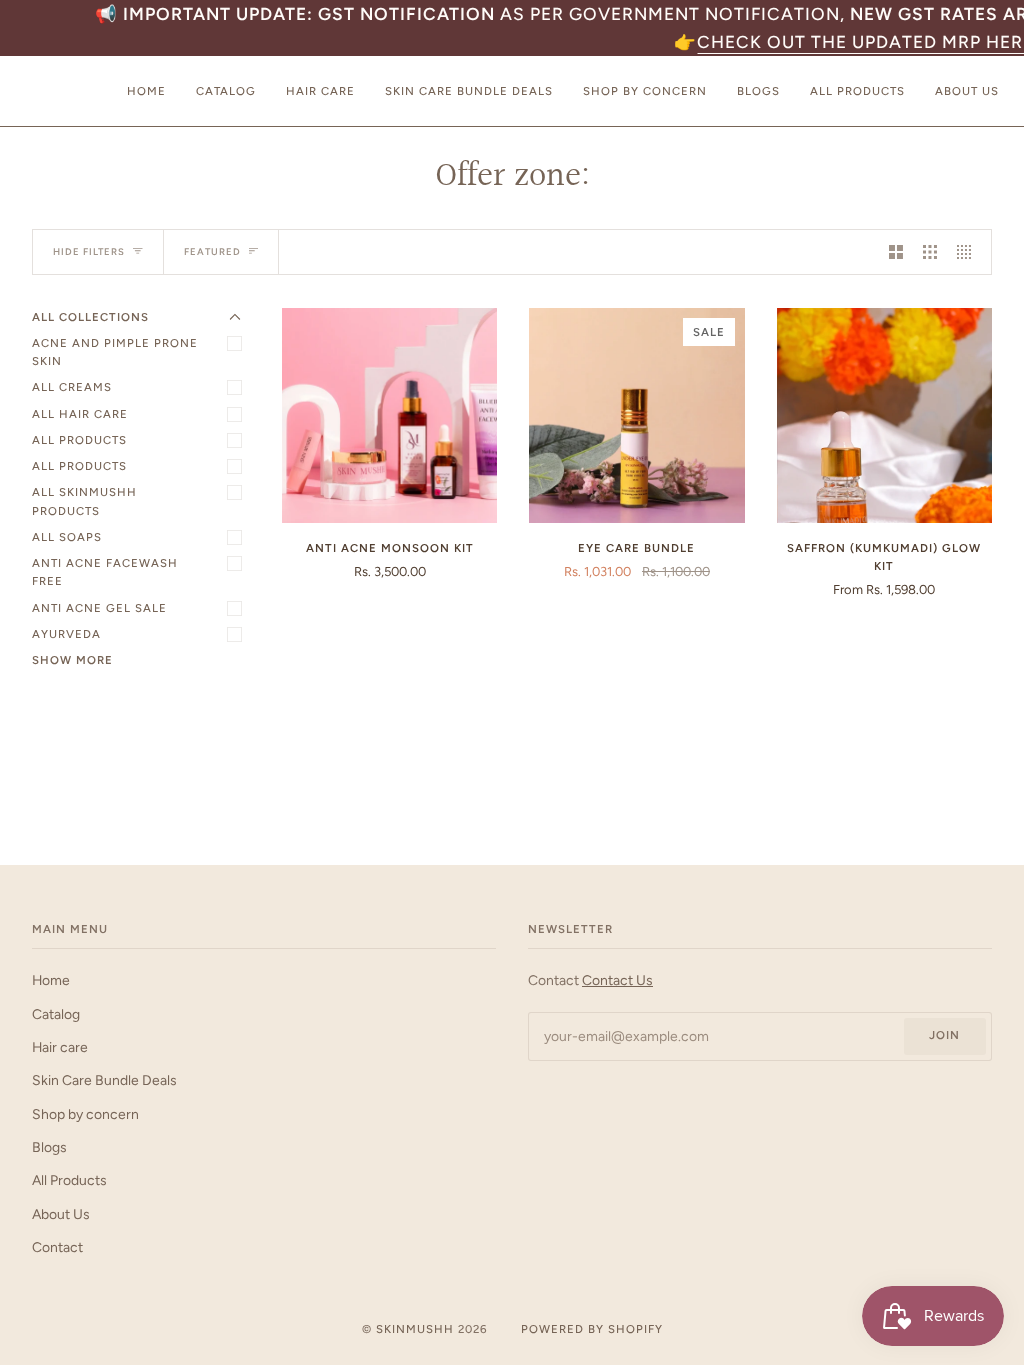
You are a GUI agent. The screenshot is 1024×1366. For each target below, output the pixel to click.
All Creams (72, 387)
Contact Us (617, 980)
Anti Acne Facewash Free (105, 572)
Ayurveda (66, 634)
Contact (57, 1247)
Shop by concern (85, 1114)
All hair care (80, 414)
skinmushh (415, 1329)
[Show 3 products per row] (930, 252)
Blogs (49, 1147)
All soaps (67, 537)
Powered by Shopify (592, 1329)
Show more (72, 660)
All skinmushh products (84, 501)
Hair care (60, 1047)
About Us (61, 1214)
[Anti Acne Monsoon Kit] (389, 415)
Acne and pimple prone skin (115, 352)
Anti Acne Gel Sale (99, 608)
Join (944, 1035)
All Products (79, 440)
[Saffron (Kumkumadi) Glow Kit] (884, 415)
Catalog (56, 1014)
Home (51, 980)
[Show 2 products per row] (896, 252)
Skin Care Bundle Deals (104, 1080)
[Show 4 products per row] (969, 252)
